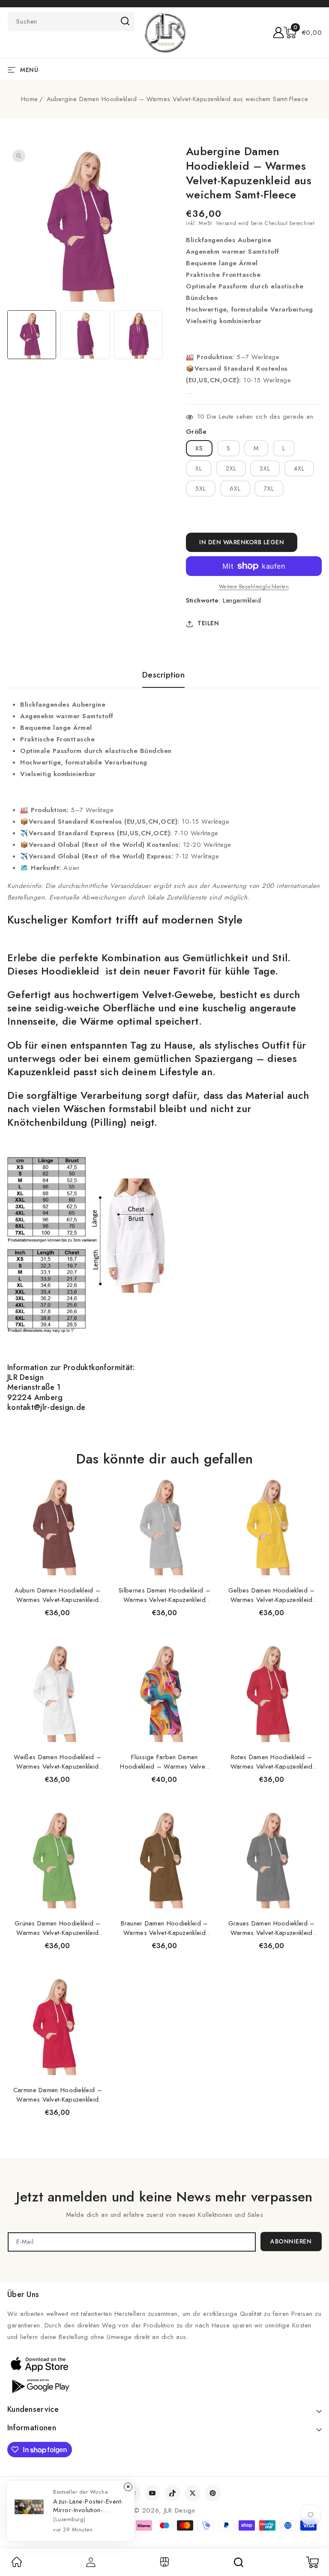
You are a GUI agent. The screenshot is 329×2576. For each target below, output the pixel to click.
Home (30, 99)
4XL (299, 468)
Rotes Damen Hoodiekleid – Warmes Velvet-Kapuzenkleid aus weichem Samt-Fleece (272, 1762)
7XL (269, 489)
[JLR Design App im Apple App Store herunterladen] (39, 2364)
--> (164, 1284)
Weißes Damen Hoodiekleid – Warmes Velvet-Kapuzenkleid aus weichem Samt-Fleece (57, 1762)
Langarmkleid (242, 600)
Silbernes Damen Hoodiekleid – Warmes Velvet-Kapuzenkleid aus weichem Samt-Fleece (164, 1595)
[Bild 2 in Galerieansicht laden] (85, 335)
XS (199, 448)
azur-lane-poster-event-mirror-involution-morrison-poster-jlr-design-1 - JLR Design (88, 2506)
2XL (231, 468)
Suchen (125, 21)
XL (199, 468)
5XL (201, 489)
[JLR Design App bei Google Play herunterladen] (39, 2385)
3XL (265, 468)
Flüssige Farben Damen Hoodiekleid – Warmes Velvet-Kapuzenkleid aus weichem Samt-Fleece (164, 1762)
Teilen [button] (208, 623)
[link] (17, 2565)
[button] (303, 33)
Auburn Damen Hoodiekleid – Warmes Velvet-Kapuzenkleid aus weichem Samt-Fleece (57, 1595)
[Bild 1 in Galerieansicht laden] (32, 335)
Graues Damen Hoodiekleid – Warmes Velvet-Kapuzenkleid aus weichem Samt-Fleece (272, 1928)
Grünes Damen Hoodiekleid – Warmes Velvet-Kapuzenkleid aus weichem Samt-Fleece (58, 1928)
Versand (226, 223)
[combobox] (71, 22)
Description (164, 675)
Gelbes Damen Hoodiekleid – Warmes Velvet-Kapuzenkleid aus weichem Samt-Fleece (272, 1595)
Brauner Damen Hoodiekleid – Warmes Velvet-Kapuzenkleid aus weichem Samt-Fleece (164, 1928)
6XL (235, 489)
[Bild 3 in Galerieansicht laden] (138, 335)
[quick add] (97, 1474)
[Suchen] (239, 2562)
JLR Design (180, 2510)
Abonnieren (291, 2241)
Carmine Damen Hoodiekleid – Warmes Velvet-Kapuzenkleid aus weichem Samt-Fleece (58, 2095)
